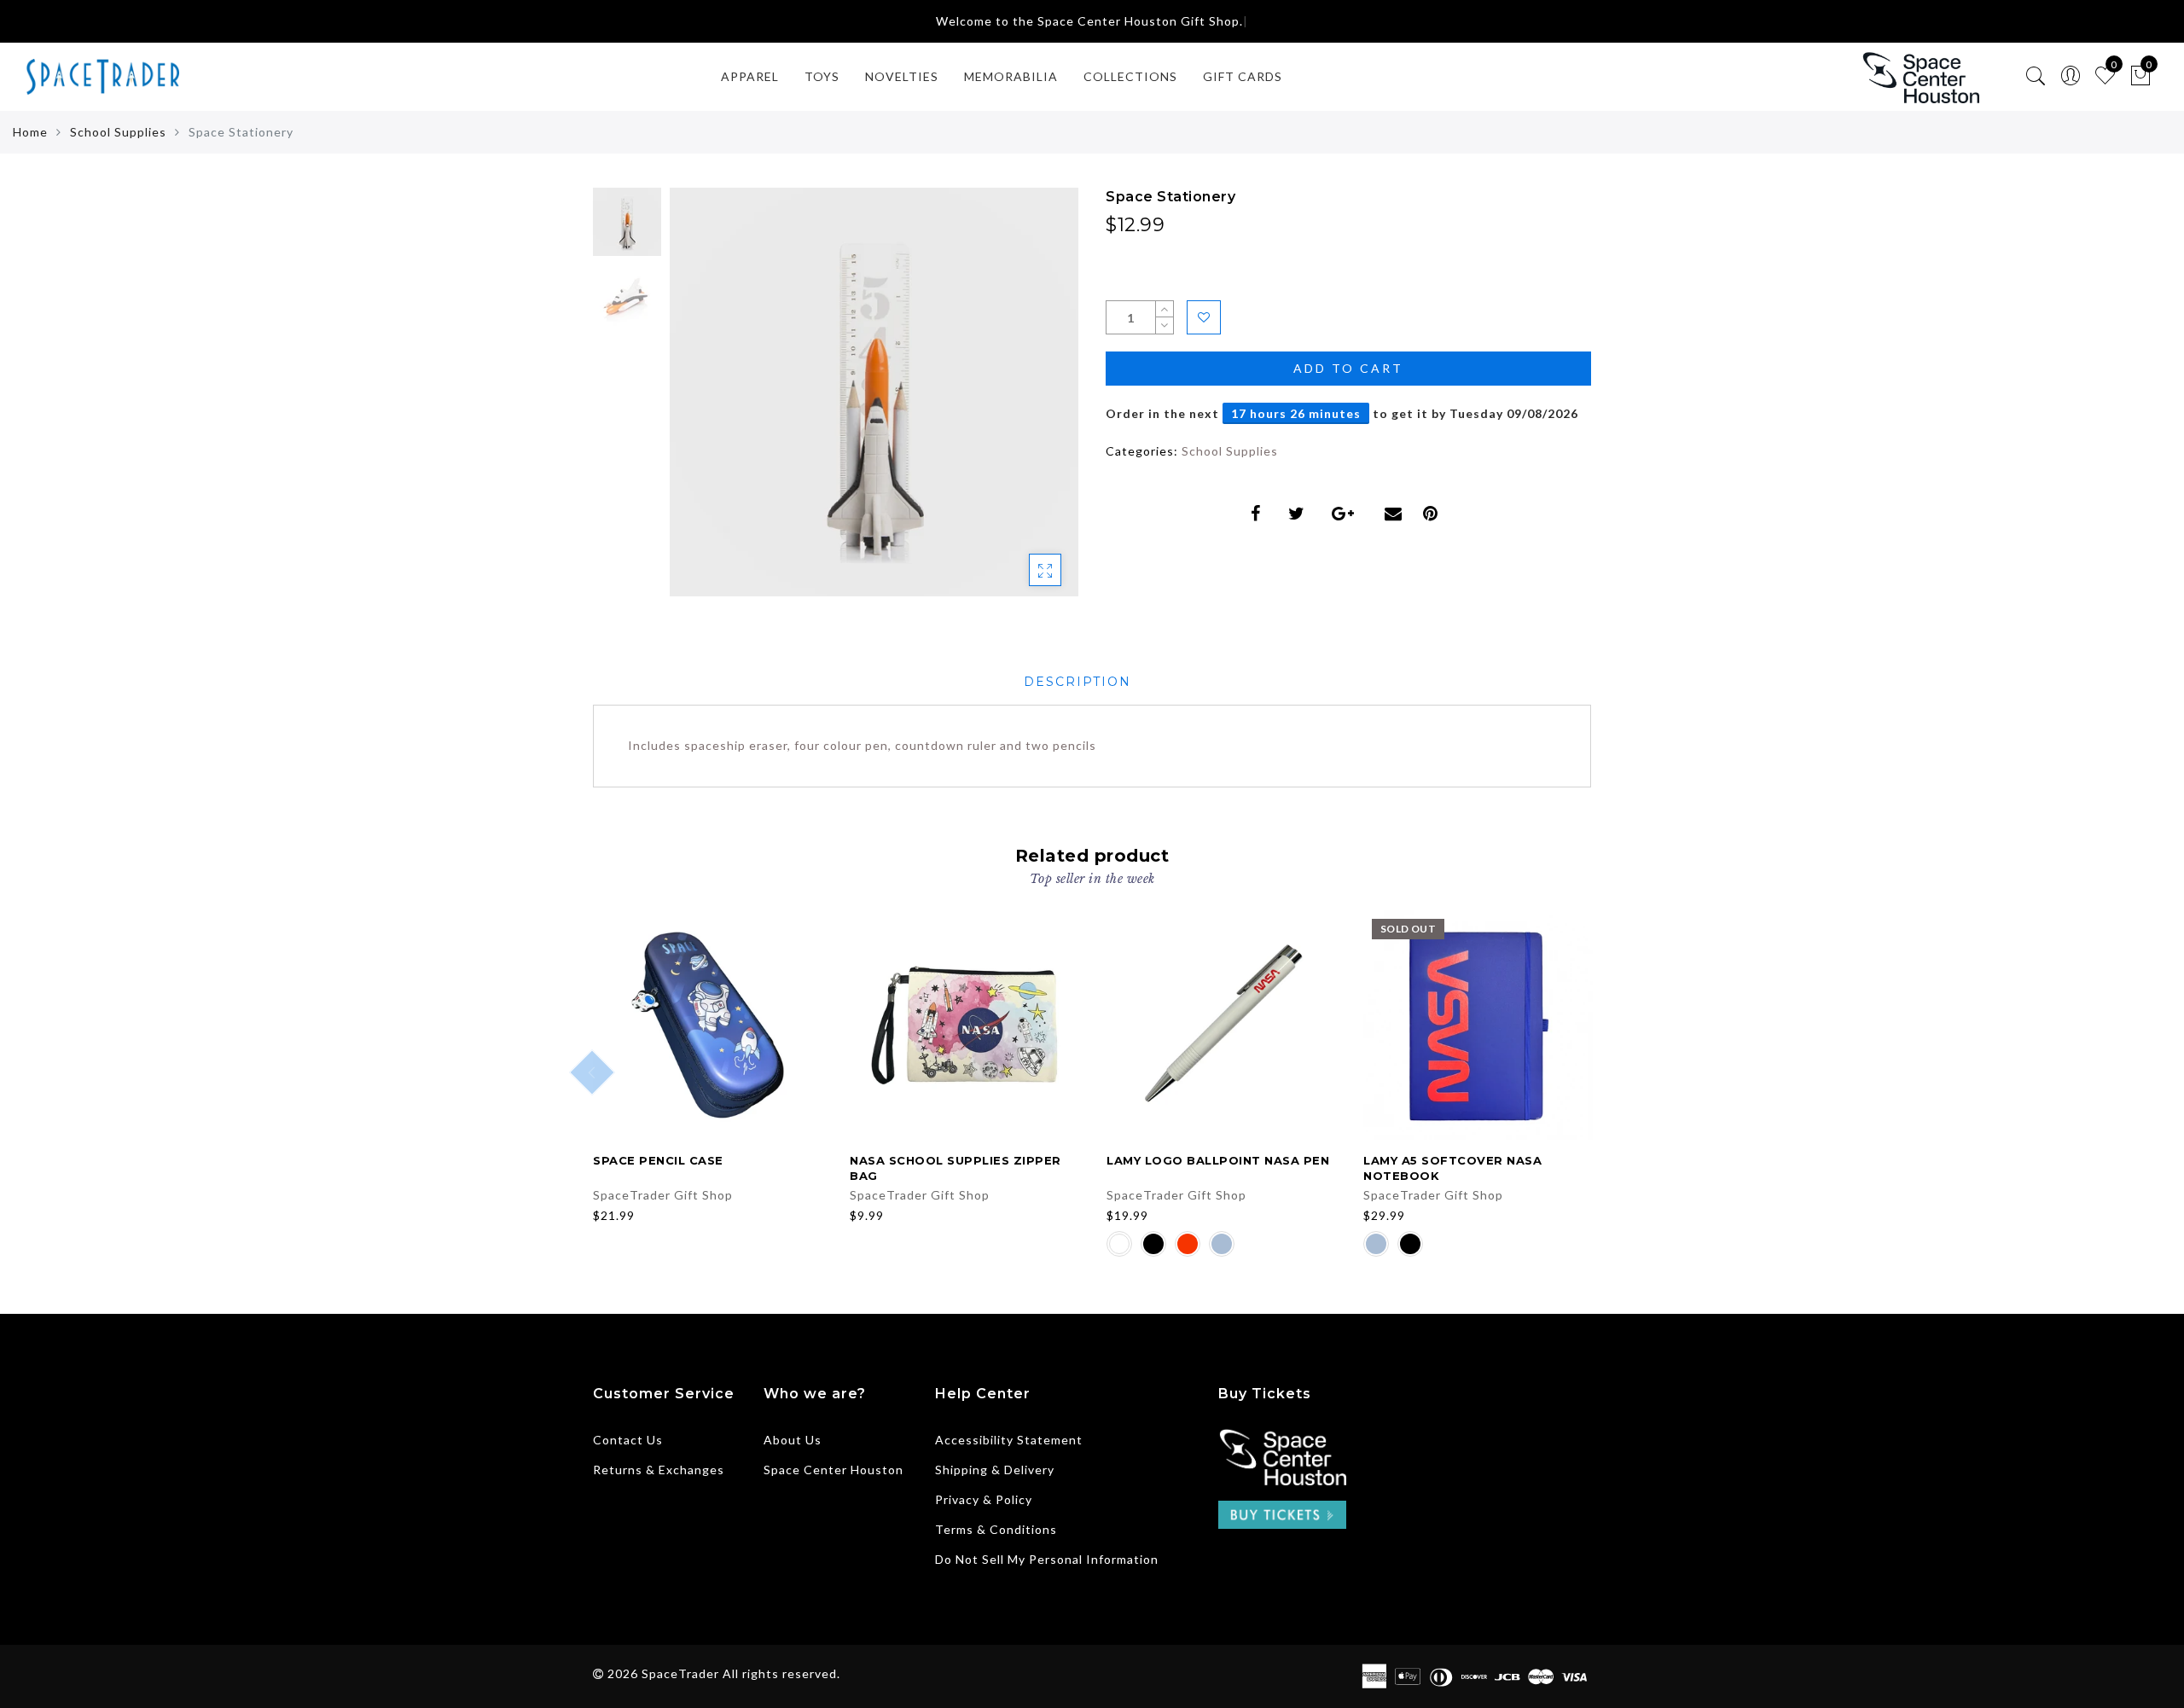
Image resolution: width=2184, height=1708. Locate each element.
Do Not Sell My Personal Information (1047, 1559)
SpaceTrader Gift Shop (663, 1195)
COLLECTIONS (1130, 76)
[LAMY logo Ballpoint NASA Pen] (1221, 1025)
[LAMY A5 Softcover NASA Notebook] (1478, 1025)
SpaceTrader (680, 1673)
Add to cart (1348, 368)
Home (30, 132)
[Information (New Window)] (1282, 1455)
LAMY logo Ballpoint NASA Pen (1218, 1160)
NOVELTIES (902, 76)
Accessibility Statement (1009, 1440)
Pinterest (1435, 514)
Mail (1395, 514)
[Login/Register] (2071, 76)
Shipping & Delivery (995, 1470)
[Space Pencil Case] (708, 1025)
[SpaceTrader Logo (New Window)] (1920, 77)
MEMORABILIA (1011, 76)
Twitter (1300, 514)
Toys (822, 76)
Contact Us (628, 1440)
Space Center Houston (834, 1470)
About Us (793, 1440)
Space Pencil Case (658, 1160)
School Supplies (118, 132)
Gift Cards (1243, 76)
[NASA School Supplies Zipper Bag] (964, 1025)
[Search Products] (2036, 76)
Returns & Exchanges (659, 1470)
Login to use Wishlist (1204, 317)
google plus (1348, 514)
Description (1077, 682)
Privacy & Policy (984, 1499)
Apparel (750, 76)
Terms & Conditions (996, 1529)
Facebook (1259, 514)
